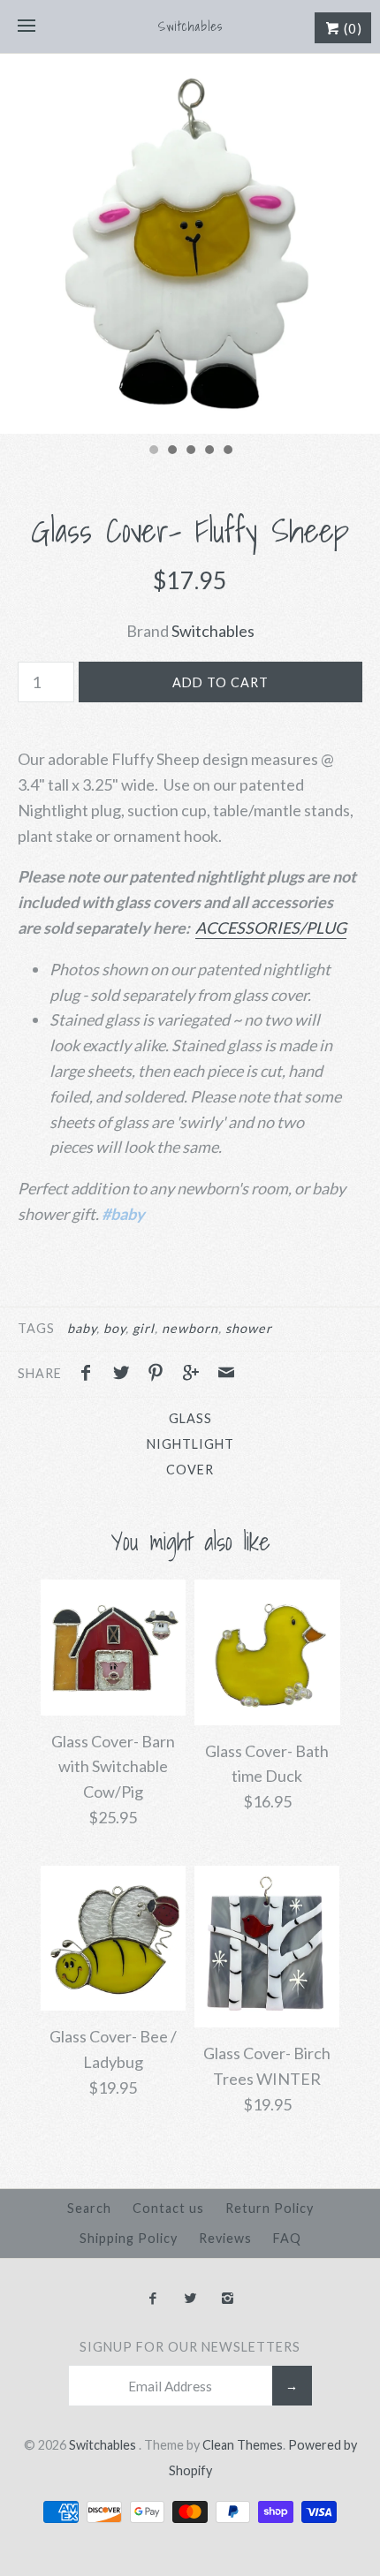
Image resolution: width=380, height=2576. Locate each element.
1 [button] (153, 451)
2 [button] (171, 451)
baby (82, 1328)
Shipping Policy (129, 2238)
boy (114, 1328)
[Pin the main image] (160, 1375)
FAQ (287, 2238)
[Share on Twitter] (125, 1375)
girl (144, 1328)
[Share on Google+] (195, 1375)
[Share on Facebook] (90, 1375)
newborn (190, 1328)
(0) (351, 28)
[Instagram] (228, 2299)
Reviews (225, 2238)
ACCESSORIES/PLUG (271, 928)
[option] (190, 244)
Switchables (213, 631)
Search (89, 2208)
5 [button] (227, 451)
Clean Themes (243, 2445)
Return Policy (270, 2208)
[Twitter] (190, 2299)
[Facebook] (152, 2299)
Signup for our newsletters (190, 2347)
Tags (36, 1328)
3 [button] (190, 451)
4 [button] (209, 451)
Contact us (168, 2208)
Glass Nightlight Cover (190, 1444)
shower (249, 1328)
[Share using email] (226, 1375)
